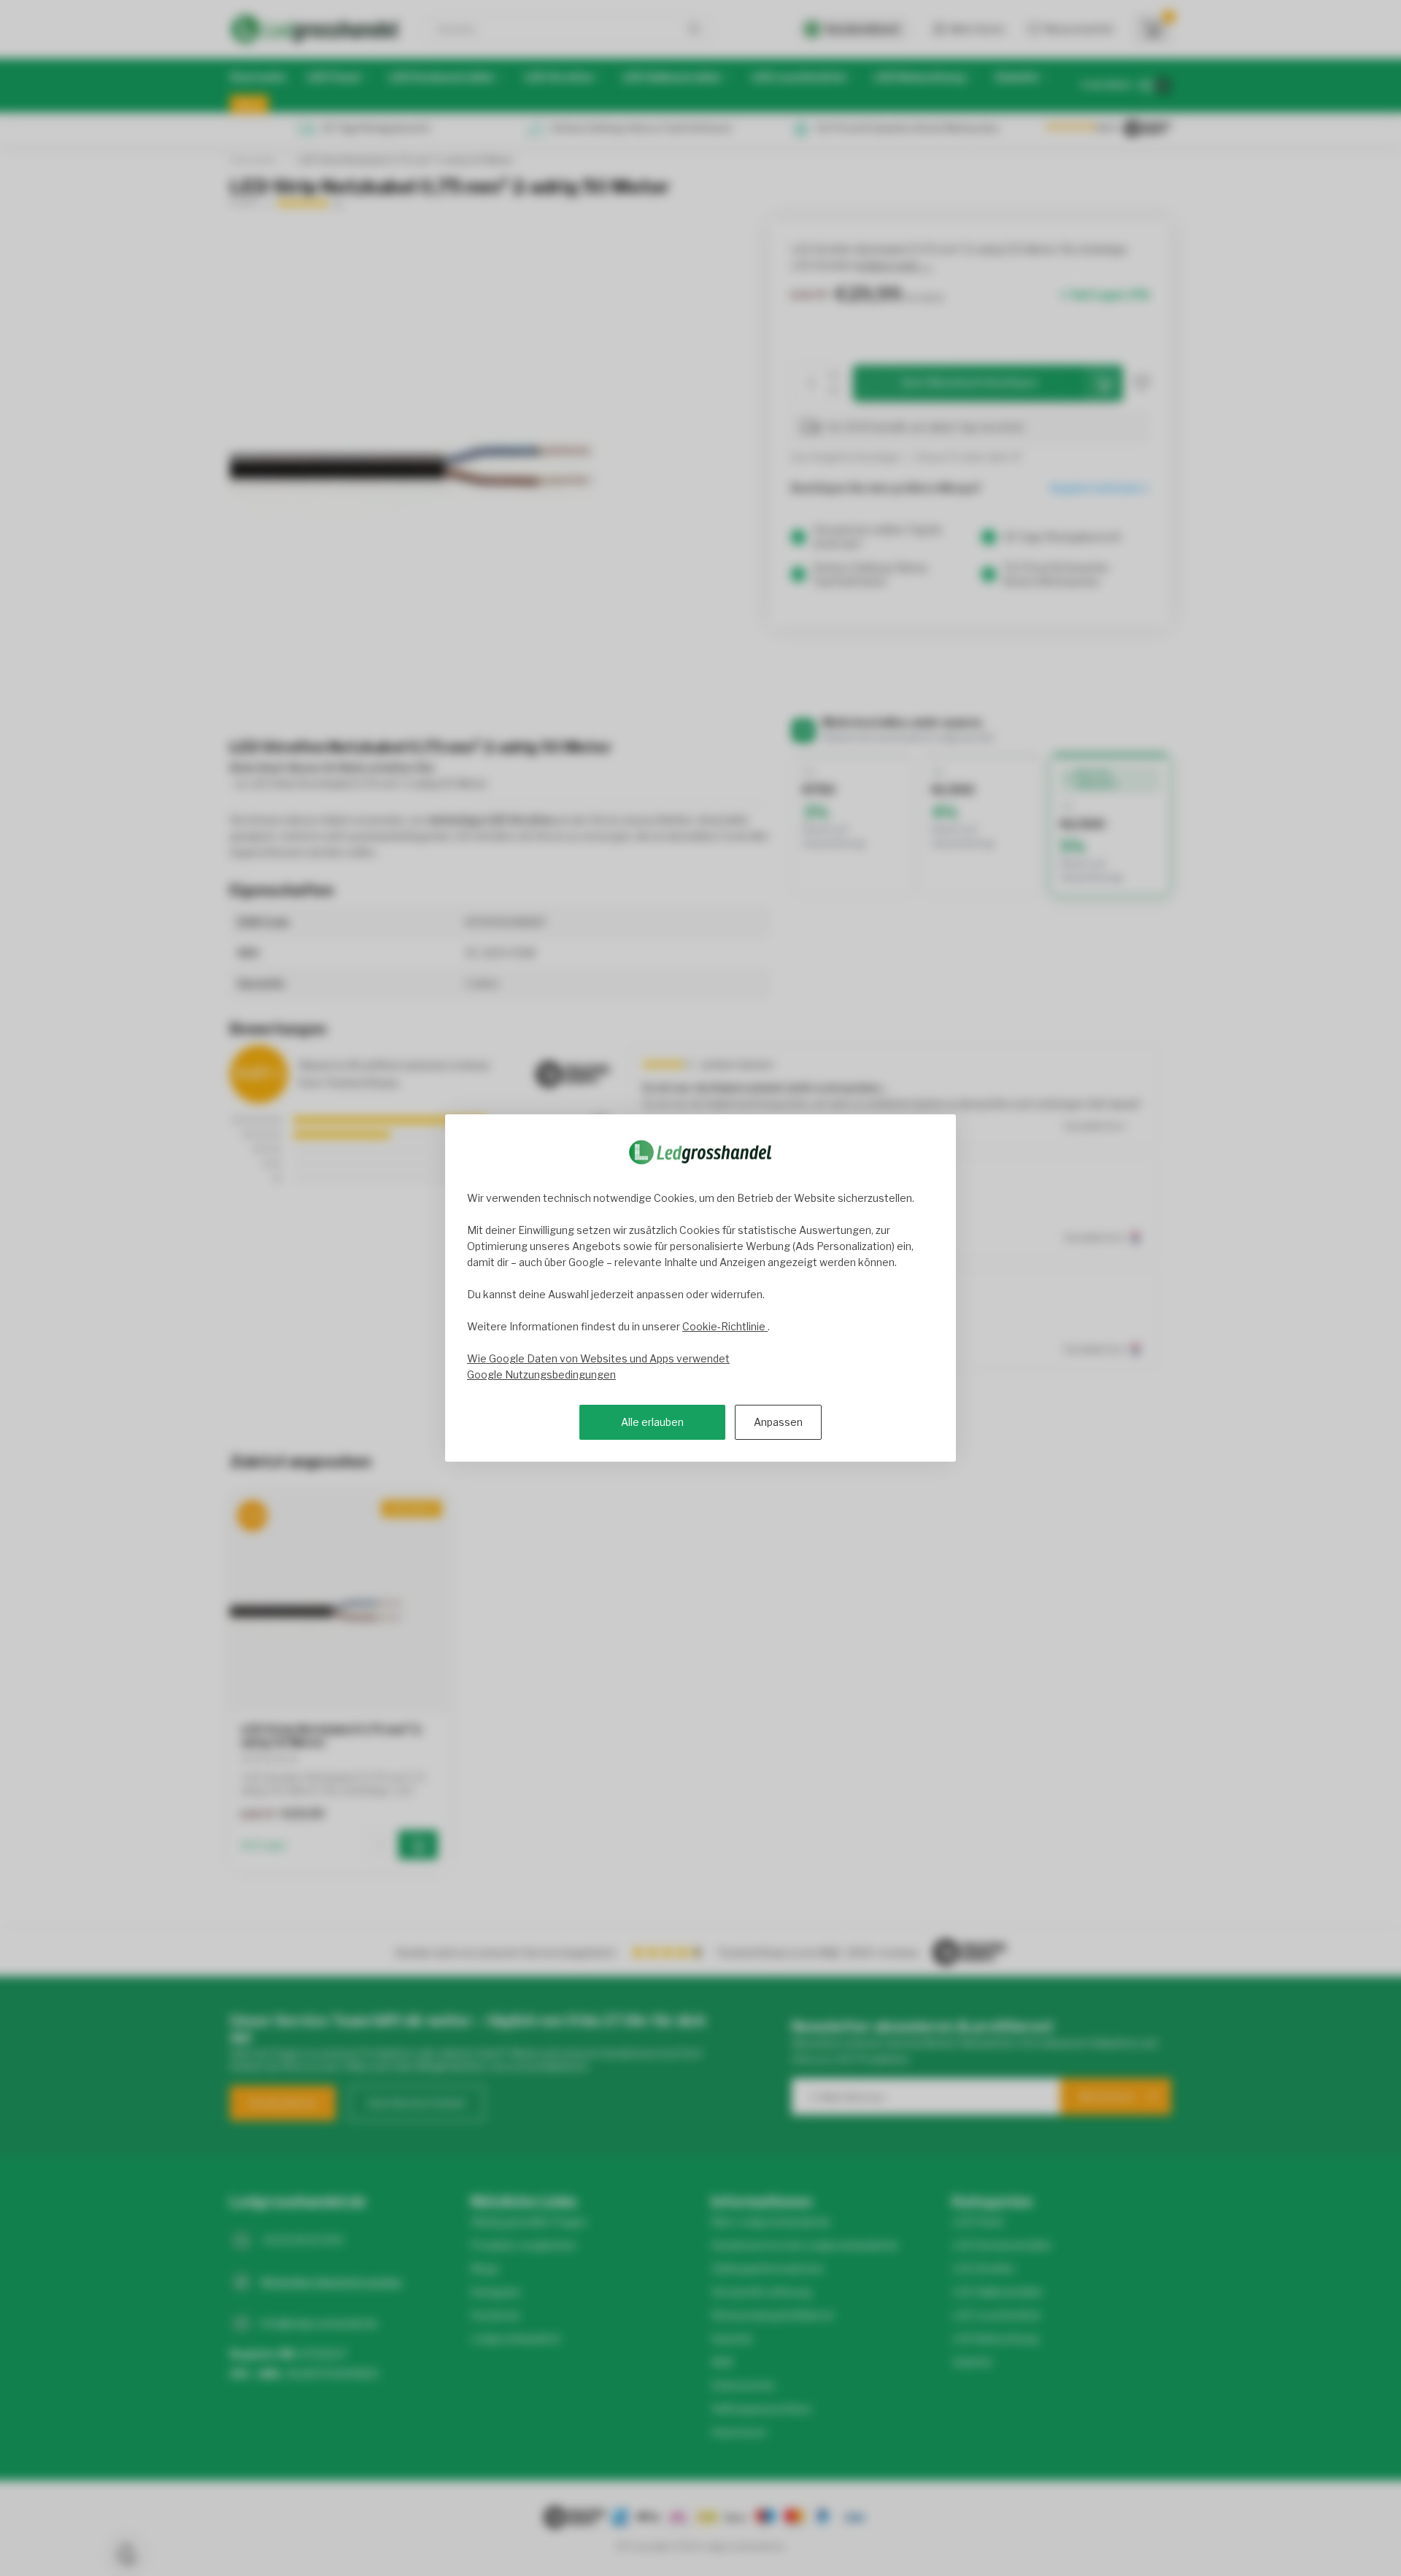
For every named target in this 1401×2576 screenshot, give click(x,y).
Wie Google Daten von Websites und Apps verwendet (598, 1358)
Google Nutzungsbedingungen (541, 1374)
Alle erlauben (652, 1422)
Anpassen (778, 1422)
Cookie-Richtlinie (725, 1326)
